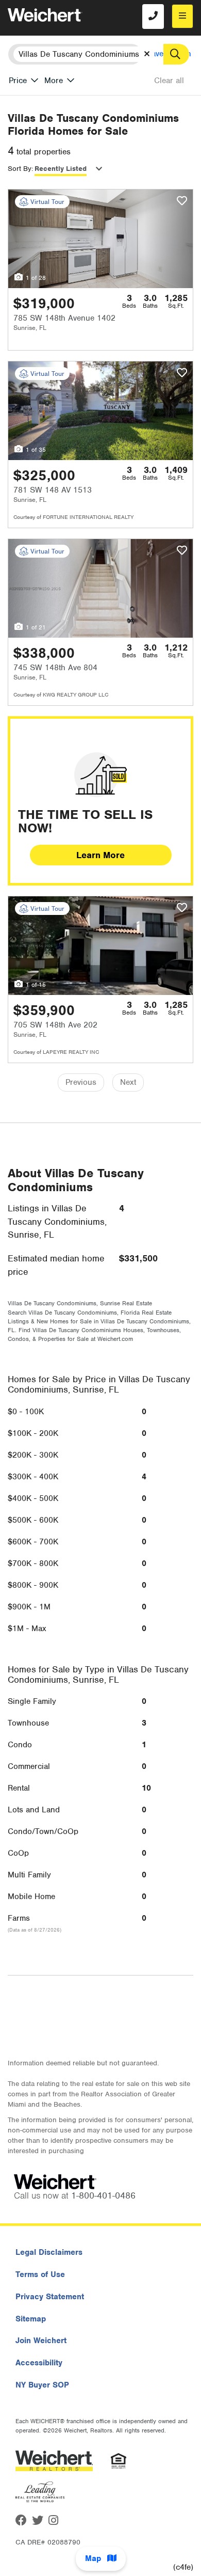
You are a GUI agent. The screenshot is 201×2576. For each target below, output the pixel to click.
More (54, 81)
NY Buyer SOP (42, 2385)
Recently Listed (61, 169)
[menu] (182, 16)
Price (18, 81)
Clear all (169, 81)
